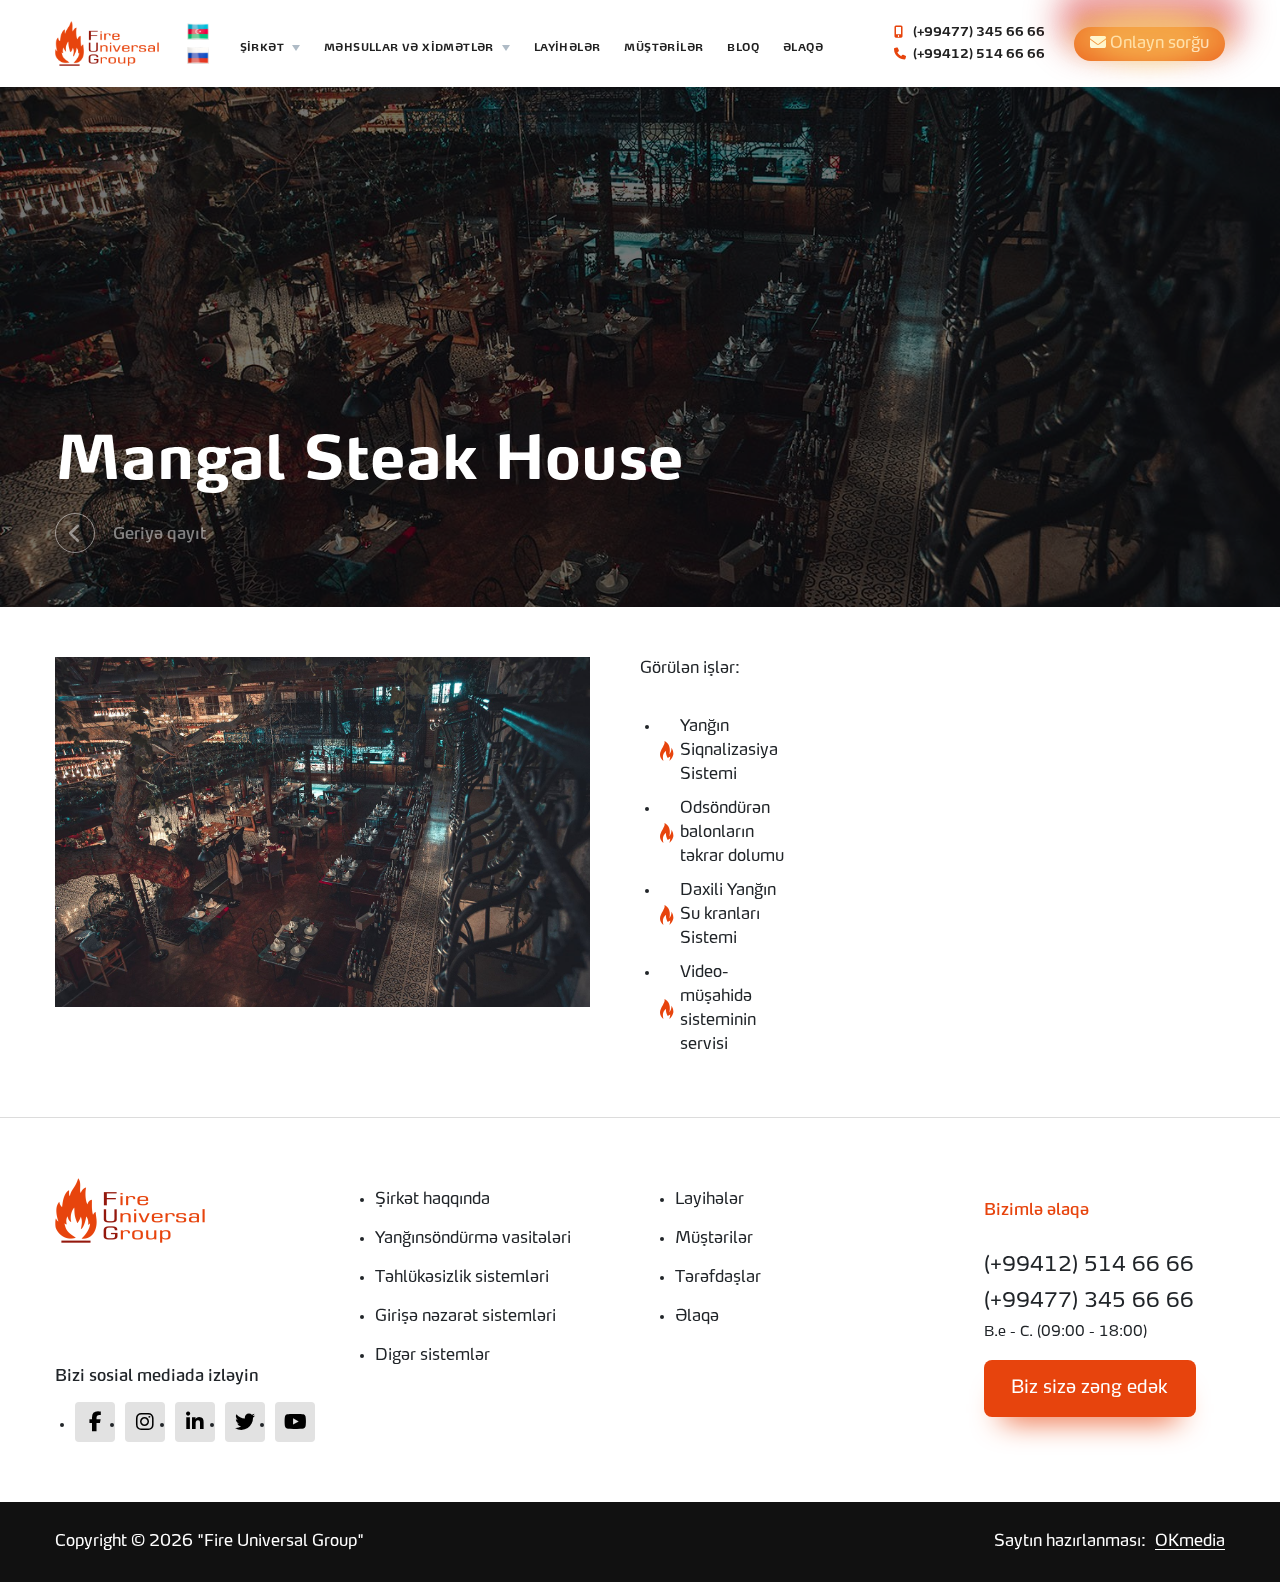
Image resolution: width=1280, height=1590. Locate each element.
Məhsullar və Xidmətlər (409, 48)
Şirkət (262, 48)
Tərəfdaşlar (718, 1278)
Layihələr (567, 48)
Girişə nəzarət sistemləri (465, 1317)
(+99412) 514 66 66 (977, 55)
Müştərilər (663, 48)
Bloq (743, 48)
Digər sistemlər (432, 1356)
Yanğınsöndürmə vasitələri (473, 1239)
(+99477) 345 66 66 (977, 33)
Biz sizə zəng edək (1089, 1388)
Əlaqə (803, 48)
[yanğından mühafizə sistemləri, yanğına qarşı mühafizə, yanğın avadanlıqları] (190, 1210)
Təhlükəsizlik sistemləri (462, 1278)
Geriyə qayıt (159, 535)
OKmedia (1190, 1542)
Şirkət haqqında (432, 1200)
